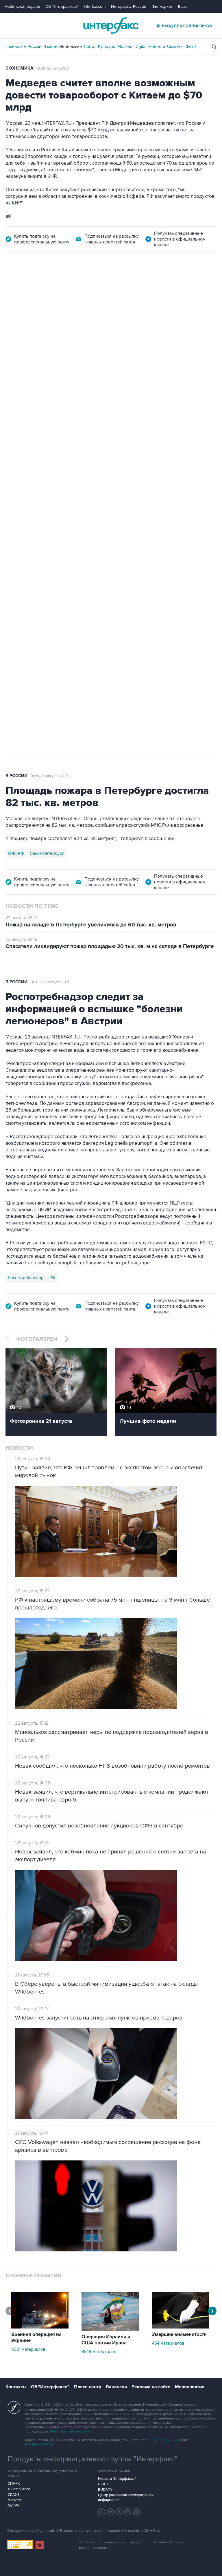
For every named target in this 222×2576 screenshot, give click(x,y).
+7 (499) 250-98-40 (164, 2440)
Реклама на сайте (151, 2387)
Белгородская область (30, 569)
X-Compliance (19, 2489)
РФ (52, 1278)
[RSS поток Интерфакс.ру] (128, 2512)
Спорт (90, 46)
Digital (140, 46)
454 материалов (168, 2343)
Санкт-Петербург (47, 853)
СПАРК (14, 2484)
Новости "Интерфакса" (117, 2479)
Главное (14, 46)
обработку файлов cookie (70, 2431)
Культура (107, 46)
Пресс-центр (88, 2387)
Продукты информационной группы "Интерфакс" (92, 2459)
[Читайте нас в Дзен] (102, 2512)
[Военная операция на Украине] (40, 2327)
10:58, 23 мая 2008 (53, 68)
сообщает (119, 346)
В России (33, 46)
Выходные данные (94, 2548)
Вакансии (116, 2387)
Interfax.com (95, 6)
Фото (191, 46)
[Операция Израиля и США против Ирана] (110, 2329)
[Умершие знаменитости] (181, 2327)
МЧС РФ (16, 853)
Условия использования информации (110, 2542)
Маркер (14, 2500)
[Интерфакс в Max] (136, 2512)
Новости (157, 46)
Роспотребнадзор (26, 1278)
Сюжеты (175, 46)
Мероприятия (190, 2387)
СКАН (103, 2484)
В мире (50, 46)
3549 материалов (99, 2352)
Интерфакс (111, 26)
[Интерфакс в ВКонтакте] (119, 2512)
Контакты (16, 2387)
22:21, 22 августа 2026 (133, 284)
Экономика (71, 46)
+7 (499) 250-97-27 (39, 2444)
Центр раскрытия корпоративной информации (126, 2497)
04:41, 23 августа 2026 (50, 776)
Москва (125, 46)
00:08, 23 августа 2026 (51, 982)
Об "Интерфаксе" (62, 6)
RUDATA (105, 2490)
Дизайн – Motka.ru (169, 2542)
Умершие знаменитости (179, 2335)
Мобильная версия (22, 6)
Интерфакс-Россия (129, 6)
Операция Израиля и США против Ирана (106, 2340)
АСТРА (13, 2506)
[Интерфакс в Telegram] (110, 2512)
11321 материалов (28, 2349)
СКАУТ (13, 2495)
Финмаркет (162, 6)
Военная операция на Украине (74, 284)
